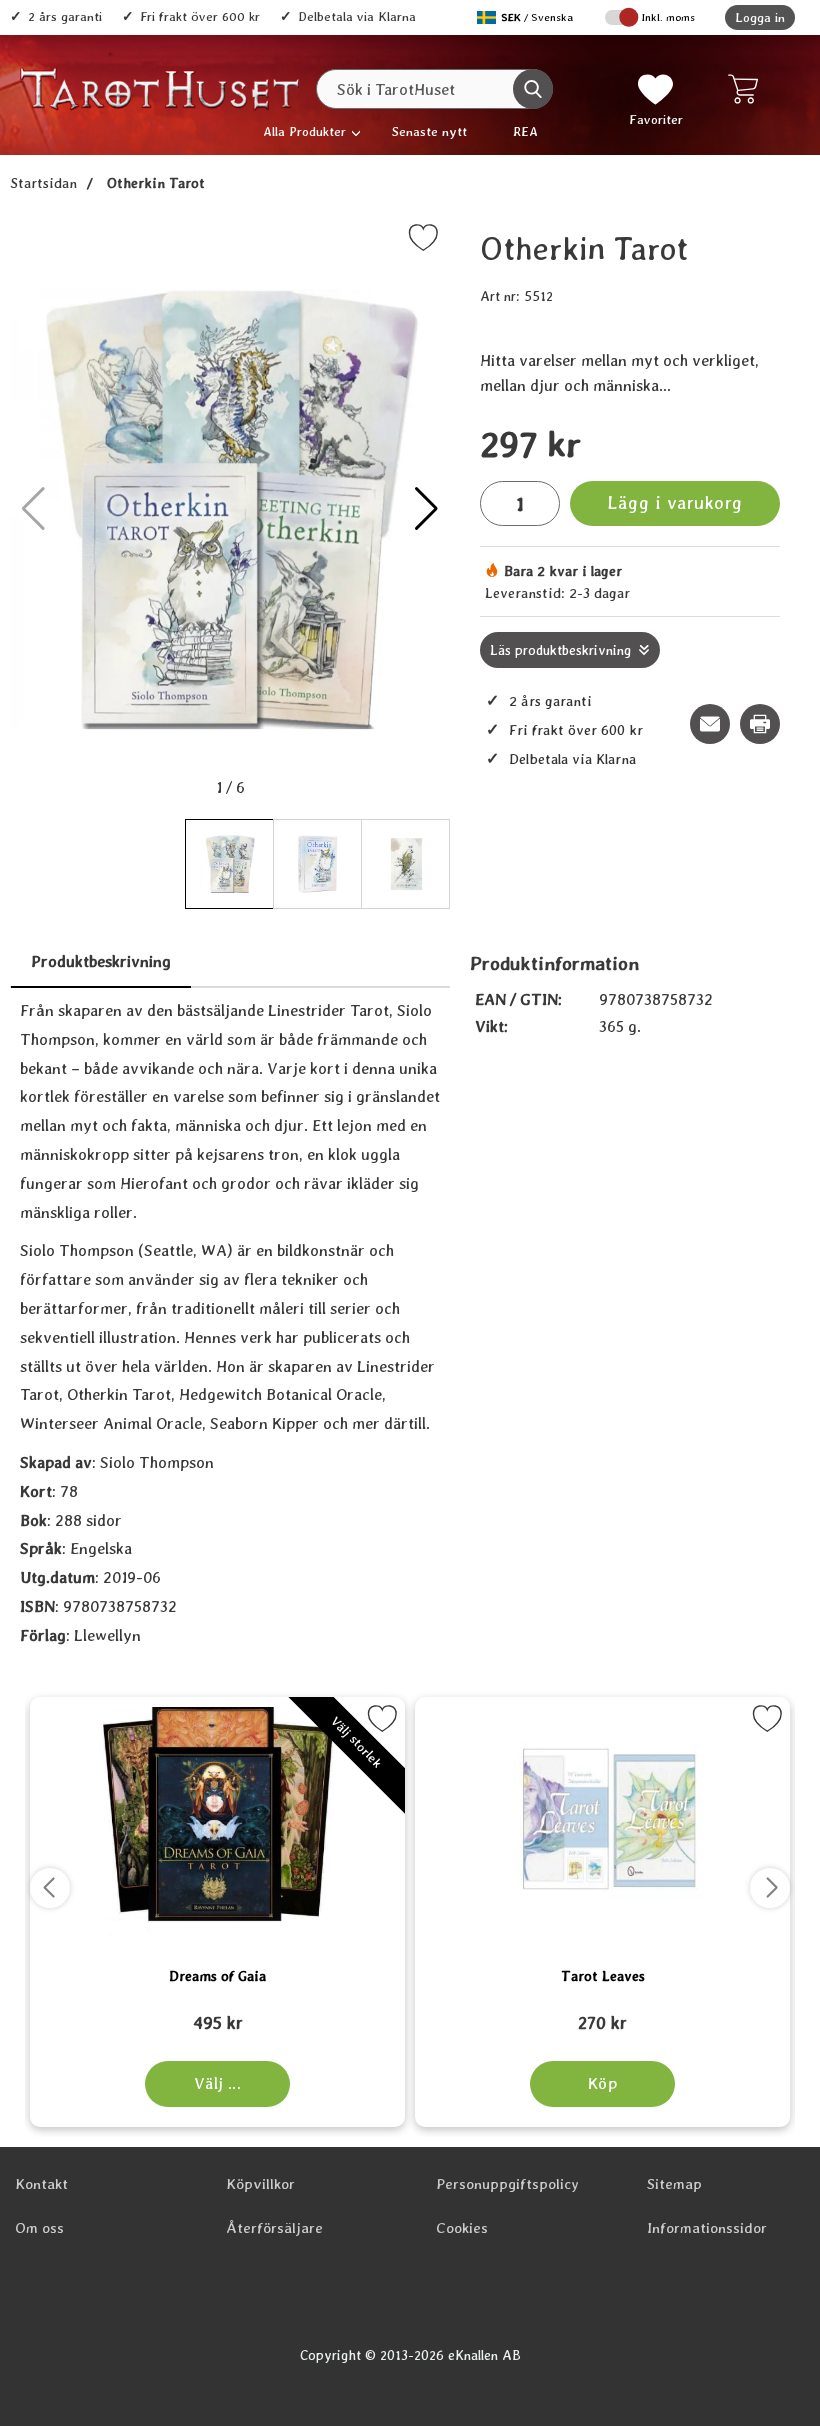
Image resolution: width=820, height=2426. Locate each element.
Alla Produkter (304, 131)
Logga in (760, 17)
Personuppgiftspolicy (507, 2184)
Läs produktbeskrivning (560, 650)
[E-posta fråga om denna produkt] (710, 724)
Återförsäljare (274, 2228)
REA (525, 131)
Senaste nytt (429, 131)
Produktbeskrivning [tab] (101, 961)
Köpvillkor (260, 2184)
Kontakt (41, 2184)
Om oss (39, 2228)
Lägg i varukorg (675, 502)
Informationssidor (707, 2228)
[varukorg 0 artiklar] (747, 89)
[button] (426, 509)
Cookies (462, 2228)
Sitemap (674, 2184)
